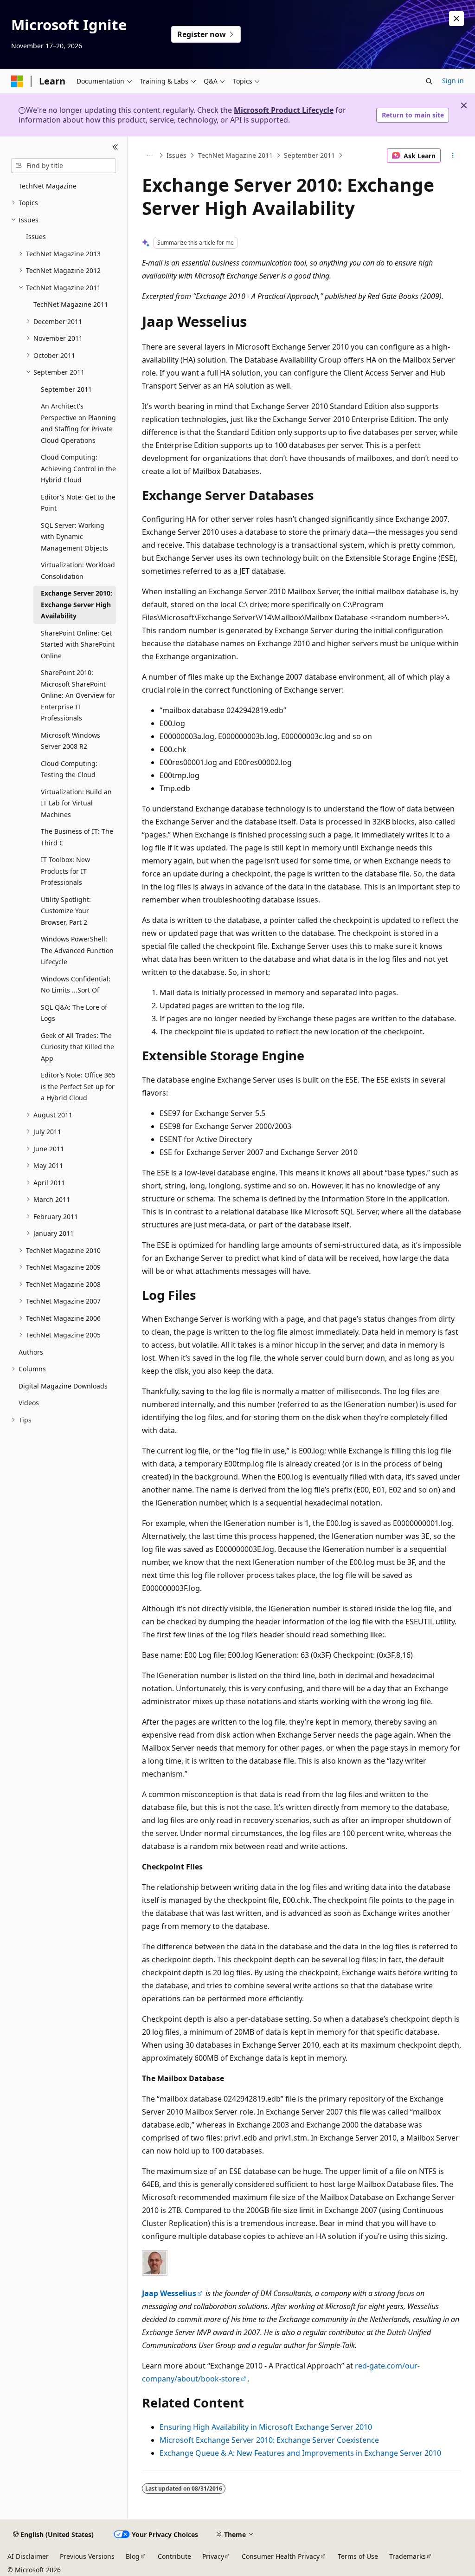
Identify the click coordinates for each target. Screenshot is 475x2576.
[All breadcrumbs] (150, 156)
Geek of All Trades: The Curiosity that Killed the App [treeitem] (77, 1047)
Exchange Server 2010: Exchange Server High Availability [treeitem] (77, 604)
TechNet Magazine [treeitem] (48, 186)
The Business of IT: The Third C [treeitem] (77, 837)
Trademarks (408, 2556)
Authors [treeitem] (31, 1352)
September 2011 (309, 155)
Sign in (453, 81)
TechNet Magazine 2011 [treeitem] (71, 304)
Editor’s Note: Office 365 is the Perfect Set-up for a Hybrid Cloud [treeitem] (78, 1086)
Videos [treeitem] (29, 1403)
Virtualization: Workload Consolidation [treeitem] (78, 571)
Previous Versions (87, 2556)
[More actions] (453, 156)
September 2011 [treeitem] (66, 389)
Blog (133, 2556)
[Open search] (429, 81)
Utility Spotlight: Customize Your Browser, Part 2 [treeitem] (66, 911)
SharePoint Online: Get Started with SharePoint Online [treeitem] (78, 644)
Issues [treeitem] (36, 237)
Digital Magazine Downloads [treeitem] (63, 1386)
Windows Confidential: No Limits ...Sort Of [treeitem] (76, 985)
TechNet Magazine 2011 (235, 155)
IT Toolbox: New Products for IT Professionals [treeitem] (65, 871)
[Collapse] (115, 148)
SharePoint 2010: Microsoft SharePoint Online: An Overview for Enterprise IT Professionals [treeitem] (78, 695)
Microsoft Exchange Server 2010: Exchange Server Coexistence (269, 2440)
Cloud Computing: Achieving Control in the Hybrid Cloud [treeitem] (78, 468)
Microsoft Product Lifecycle (284, 110)
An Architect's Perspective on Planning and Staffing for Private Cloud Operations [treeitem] (78, 423)
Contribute (174, 2556)
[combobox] (64, 166)
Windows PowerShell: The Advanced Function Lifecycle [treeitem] (77, 950)
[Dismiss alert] (456, 19)
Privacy (213, 2556)
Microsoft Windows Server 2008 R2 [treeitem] (71, 741)
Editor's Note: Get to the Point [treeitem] (78, 503)
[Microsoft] (17, 81)
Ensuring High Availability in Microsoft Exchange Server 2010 (266, 2427)
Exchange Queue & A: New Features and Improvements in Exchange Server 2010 (300, 2453)
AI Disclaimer (28, 2556)
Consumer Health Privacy (281, 2556)
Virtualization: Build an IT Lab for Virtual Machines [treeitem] (76, 803)
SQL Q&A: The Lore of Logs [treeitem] (74, 1013)
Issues (177, 155)
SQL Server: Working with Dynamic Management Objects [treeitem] (74, 537)
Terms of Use (358, 2556)
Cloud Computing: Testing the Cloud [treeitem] (69, 769)
